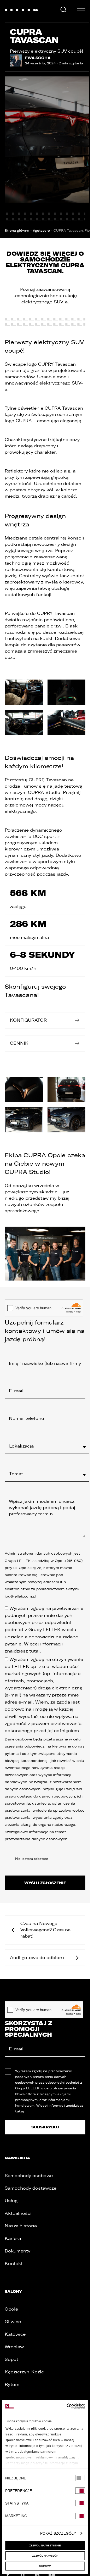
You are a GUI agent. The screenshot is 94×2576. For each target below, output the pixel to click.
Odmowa (45, 2566)
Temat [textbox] (16, 1474)
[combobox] (47, 1446)
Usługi (12, 2201)
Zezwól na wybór (45, 2556)
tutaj (34, 1651)
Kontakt (14, 2264)
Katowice (15, 2334)
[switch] (80, 2491)
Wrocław (14, 2347)
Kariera (13, 2238)
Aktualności (18, 2213)
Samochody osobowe (29, 2176)
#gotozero (41, 231)
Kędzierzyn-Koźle (24, 2372)
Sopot (11, 2359)
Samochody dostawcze (31, 2188)
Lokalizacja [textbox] (21, 1446)
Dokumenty (17, 2251)
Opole (11, 2309)
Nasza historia (21, 2226)
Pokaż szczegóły (58, 2533)
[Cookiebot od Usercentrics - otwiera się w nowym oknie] (64, 2406)
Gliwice (13, 2322)
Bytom (12, 2385)
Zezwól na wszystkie (45, 2546)
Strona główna (17, 231)
